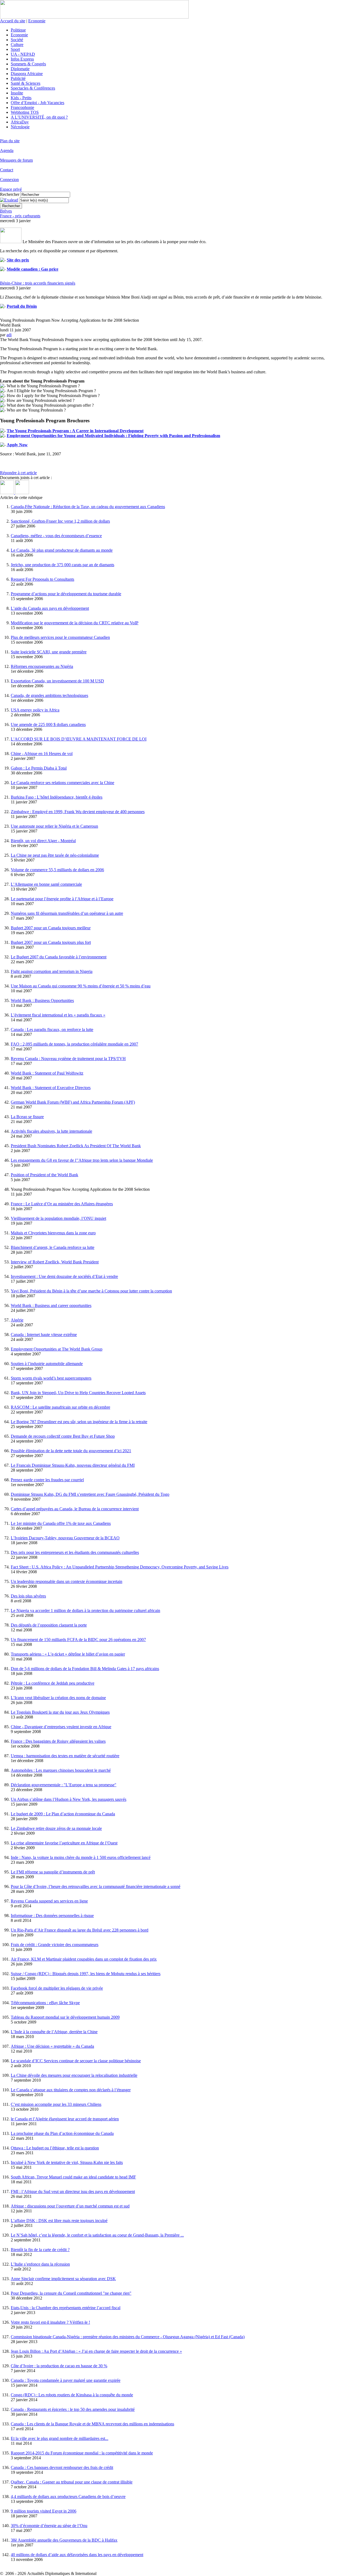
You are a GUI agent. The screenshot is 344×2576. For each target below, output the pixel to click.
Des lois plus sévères (28, 1596)
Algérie (17, 1320)
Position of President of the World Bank (44, 1175)
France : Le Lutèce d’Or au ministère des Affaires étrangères (62, 1204)
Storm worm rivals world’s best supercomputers (51, 1378)
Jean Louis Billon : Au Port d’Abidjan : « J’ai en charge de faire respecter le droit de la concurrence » (96, 2351)
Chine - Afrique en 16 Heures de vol (42, 754)
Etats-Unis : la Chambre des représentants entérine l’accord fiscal (66, 2308)
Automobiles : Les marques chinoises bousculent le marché (61, 1770)
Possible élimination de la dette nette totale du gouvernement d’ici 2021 (71, 1451)
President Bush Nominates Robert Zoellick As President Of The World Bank (76, 1146)
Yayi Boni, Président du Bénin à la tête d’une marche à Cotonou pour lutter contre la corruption (91, 1291)
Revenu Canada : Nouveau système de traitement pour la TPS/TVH (68, 1059)
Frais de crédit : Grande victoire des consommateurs (55, 1945)
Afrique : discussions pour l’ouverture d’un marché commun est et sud (70, 2206)
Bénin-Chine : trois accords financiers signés (38, 283)
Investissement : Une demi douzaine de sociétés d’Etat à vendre (64, 1276)
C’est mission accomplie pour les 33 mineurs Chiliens (56, 2104)
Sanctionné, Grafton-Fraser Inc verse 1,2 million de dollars (60, 521)
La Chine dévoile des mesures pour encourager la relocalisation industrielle (74, 2075)
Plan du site (10, 141)
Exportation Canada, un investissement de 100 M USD (57, 681)
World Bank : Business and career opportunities (51, 1305)
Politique (18, 30)
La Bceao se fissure (27, 1117)
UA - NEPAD (23, 54)
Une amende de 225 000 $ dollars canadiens (48, 724)
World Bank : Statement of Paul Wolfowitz (47, 1073)
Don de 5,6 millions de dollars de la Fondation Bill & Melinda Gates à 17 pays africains (85, 1669)
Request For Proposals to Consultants (42, 579)
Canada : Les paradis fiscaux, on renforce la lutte (52, 1030)
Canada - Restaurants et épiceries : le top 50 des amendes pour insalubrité (73, 2409)
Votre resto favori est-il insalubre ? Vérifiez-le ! (50, 2322)
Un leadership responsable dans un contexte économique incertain (67, 1581)
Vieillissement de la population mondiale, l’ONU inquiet (58, 1218)
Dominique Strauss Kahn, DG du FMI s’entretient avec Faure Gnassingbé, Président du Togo (90, 1494)
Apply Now (17, 445)
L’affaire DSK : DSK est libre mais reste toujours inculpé (59, 2221)
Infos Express (22, 59)
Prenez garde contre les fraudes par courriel (47, 1480)
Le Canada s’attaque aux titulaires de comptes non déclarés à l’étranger (71, 2090)
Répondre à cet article (18, 473)
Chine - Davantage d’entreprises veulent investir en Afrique (61, 1727)
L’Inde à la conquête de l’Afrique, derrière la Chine (54, 2032)
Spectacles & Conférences (33, 88)
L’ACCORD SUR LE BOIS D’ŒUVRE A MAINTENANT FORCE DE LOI (79, 739)
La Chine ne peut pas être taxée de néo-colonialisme (55, 855)
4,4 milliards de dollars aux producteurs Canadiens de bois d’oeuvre (68, 2497)
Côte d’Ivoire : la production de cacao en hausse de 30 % (59, 2366)
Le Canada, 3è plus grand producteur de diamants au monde (62, 550)
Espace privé (11, 189)
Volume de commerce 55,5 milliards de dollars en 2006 (57, 870)
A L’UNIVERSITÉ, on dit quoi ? (39, 117)
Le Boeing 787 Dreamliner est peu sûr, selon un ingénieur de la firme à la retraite (79, 1422)
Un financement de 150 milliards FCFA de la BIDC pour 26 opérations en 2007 (78, 1640)
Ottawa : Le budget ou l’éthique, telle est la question (55, 2148)
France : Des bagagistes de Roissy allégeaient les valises (58, 1741)
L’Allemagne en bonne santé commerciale (46, 884)
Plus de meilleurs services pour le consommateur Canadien (60, 637)
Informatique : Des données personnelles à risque (52, 1916)
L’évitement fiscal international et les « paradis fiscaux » (58, 1015)
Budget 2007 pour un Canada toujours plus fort (51, 942)
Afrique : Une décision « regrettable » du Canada (52, 2046)
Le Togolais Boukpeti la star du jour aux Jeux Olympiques (60, 1712)
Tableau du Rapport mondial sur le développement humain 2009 (65, 2017)
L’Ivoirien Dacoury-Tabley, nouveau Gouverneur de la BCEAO (65, 1538)
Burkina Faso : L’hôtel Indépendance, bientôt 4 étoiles (57, 797)
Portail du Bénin (22, 306)
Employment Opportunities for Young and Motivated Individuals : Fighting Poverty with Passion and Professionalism (113, 436)
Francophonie (22, 107)
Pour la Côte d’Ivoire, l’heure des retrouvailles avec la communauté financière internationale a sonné (96, 1886)
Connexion (9, 180)
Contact (7, 170)
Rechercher (10, 194)
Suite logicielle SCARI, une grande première (49, 652)
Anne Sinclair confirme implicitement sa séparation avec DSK (63, 2279)
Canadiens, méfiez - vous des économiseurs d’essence (56, 536)
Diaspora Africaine (27, 74)
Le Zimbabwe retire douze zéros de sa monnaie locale (56, 1828)
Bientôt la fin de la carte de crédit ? (40, 2250)
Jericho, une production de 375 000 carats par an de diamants (62, 565)
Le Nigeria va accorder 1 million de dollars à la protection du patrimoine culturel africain (85, 1611)
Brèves (6, 211)
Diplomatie (20, 69)
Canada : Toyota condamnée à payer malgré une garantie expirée (66, 2380)
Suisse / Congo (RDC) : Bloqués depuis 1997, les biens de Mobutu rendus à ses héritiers (86, 1974)
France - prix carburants (20, 216)
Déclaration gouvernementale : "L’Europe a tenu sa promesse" (64, 1785)
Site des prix (18, 260)
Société (17, 40)
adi (9, 335)
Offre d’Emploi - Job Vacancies (37, 103)
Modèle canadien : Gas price (33, 269)
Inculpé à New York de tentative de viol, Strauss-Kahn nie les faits (67, 2162)
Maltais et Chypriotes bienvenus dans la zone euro (53, 1233)
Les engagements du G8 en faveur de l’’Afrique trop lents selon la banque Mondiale (82, 1160)
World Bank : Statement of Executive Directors (51, 1088)
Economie (37, 21)
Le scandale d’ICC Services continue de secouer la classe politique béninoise (76, 2061)
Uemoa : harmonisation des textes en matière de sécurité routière (65, 1756)
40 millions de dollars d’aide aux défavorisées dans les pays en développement (77, 2555)
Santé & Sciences (26, 83)
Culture (17, 45)
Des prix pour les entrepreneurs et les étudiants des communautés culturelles (75, 1552)
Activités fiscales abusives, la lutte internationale (51, 1131)
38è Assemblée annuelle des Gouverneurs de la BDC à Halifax (64, 2540)
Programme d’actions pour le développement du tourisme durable (66, 594)
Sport (15, 49)
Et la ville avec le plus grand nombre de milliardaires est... (60, 2438)
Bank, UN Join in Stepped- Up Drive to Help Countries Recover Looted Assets (78, 1393)
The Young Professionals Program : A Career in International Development (75, 431)
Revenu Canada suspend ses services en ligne (49, 1901)
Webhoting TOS (25, 112)
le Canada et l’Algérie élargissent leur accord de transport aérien (65, 2119)
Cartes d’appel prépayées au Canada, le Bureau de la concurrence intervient (75, 1509)
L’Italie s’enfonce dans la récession (40, 2264)
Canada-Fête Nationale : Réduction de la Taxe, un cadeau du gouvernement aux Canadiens (88, 507)
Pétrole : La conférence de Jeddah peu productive (53, 1683)
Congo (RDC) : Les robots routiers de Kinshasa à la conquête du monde (72, 2395)
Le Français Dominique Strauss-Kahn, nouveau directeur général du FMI (73, 1465)
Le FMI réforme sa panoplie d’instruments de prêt (53, 1872)
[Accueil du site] (94, 17)
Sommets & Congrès (28, 64)
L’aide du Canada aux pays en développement (50, 608)
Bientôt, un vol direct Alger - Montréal (43, 841)
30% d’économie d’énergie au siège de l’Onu (49, 2526)
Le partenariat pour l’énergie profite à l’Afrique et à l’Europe (62, 899)
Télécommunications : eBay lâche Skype (45, 2003)
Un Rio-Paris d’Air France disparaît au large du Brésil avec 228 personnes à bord (80, 1930)
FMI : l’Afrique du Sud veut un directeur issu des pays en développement (73, 2191)
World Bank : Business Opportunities (42, 1000)
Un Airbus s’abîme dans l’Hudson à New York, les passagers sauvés (69, 1799)
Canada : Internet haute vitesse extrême (44, 1335)
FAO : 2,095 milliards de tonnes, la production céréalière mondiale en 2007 (74, 1044)
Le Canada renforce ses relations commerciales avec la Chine (62, 783)
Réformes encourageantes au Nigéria (42, 666)
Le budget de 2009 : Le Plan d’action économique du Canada (63, 1814)
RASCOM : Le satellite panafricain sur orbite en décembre (60, 1407)
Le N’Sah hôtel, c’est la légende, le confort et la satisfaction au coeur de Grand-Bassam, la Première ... (97, 2235)
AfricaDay (20, 122)
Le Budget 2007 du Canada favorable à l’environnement (59, 957)
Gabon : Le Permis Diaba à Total (39, 768)
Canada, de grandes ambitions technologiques (49, 695)
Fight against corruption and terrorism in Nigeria (52, 971)
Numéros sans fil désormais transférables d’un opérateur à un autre (67, 913)
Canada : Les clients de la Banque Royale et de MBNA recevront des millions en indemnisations (92, 2424)
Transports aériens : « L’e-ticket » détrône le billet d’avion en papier (68, 1654)
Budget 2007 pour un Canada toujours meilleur (51, 928)
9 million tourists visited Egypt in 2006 (44, 2511)
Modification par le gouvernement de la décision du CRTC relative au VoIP (75, 623)
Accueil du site (13, 21)
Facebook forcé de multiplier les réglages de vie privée (57, 1988)
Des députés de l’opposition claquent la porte (49, 1625)
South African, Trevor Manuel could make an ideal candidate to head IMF (73, 2177)
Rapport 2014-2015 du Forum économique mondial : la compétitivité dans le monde (82, 2453)
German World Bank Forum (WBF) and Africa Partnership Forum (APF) (73, 1102)
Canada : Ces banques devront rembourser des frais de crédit (62, 2467)
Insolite (17, 93)
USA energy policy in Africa (35, 710)
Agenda (7, 150)
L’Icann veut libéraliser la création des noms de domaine (58, 1698)
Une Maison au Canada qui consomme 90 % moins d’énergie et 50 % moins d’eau (81, 986)
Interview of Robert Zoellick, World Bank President (55, 1262)
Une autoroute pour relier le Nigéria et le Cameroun (54, 826)
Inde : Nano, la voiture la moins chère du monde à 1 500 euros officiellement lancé (81, 1857)
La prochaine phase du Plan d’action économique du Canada (62, 2133)
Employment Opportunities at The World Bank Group (57, 1349)
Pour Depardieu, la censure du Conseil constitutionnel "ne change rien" (71, 2293)
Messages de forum (16, 160)
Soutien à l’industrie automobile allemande (47, 1364)
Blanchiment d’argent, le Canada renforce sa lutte (53, 1247)
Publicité (18, 78)
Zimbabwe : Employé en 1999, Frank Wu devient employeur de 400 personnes (78, 812)
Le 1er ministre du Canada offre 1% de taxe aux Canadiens (61, 1523)
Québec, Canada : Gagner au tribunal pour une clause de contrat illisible (72, 2482)
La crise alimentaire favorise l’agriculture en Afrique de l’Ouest (64, 1843)
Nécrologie (20, 127)
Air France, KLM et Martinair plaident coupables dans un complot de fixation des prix (84, 1959)
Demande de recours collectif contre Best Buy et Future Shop (63, 1436)
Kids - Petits (21, 98)
